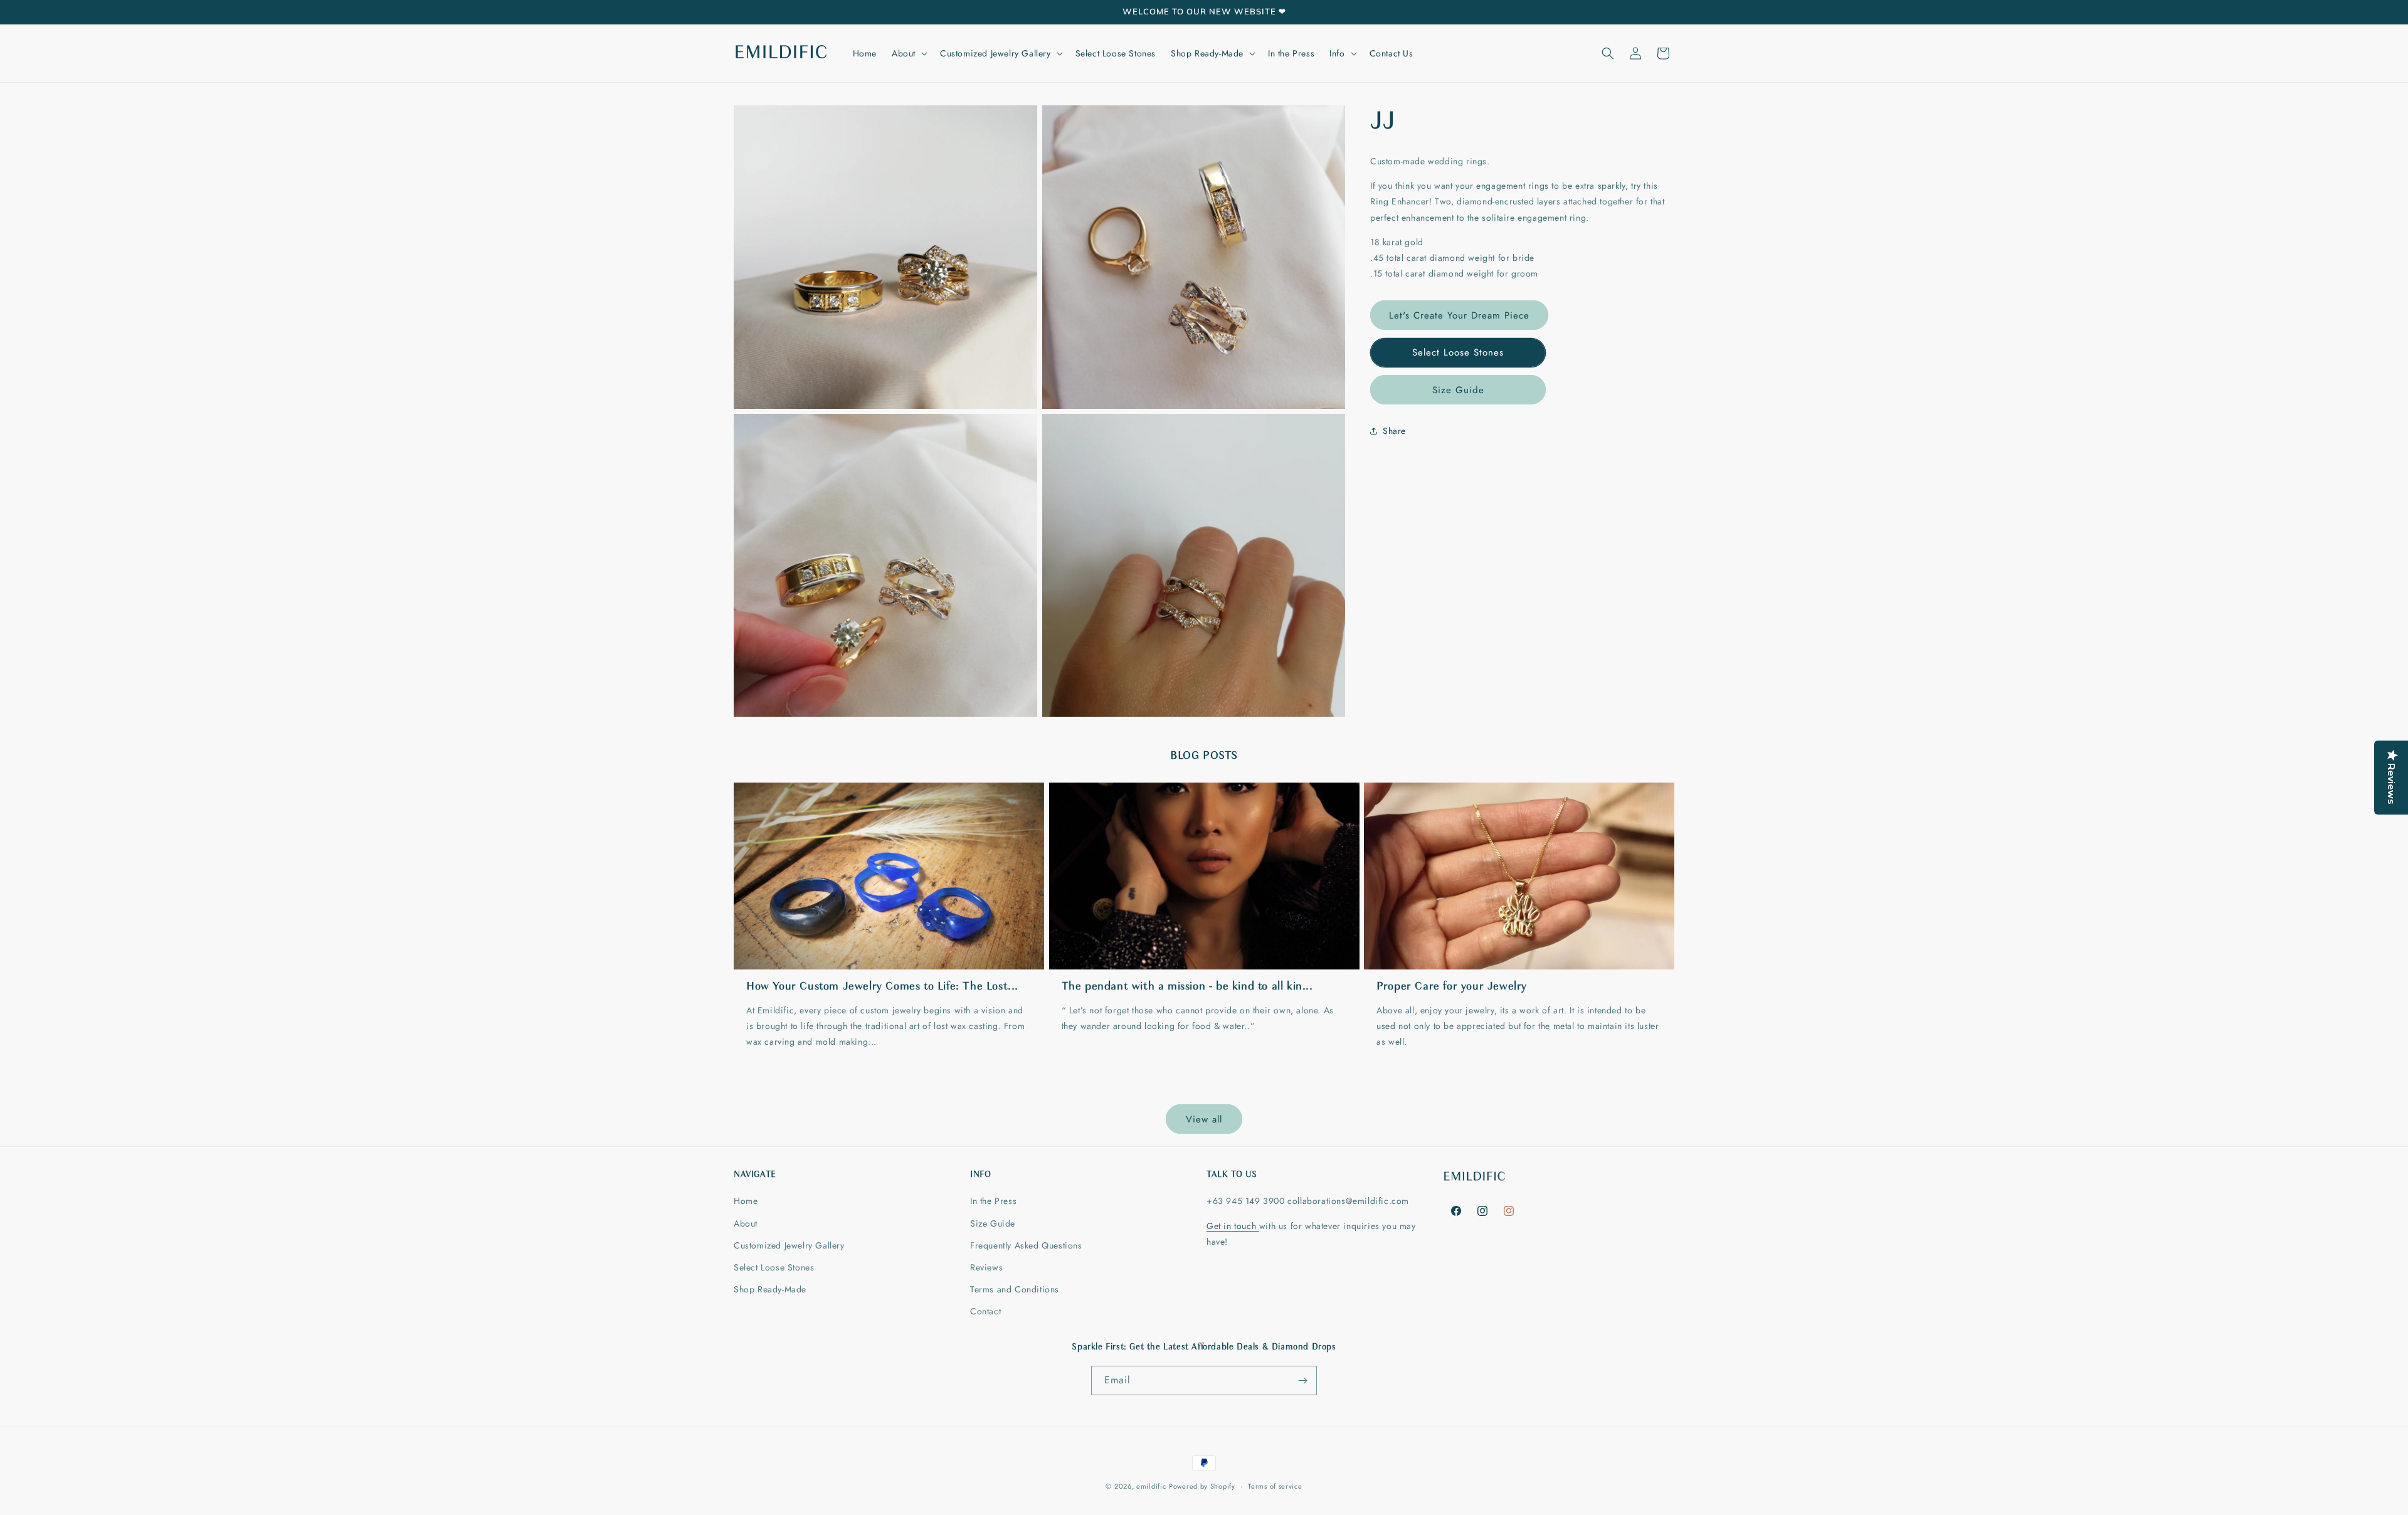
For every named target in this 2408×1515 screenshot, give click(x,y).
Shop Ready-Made (770, 1289)
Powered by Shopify (1202, 1486)
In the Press (993, 1201)
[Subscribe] (1302, 1380)
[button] (908, 53)
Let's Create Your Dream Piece (1459, 315)
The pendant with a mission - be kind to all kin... (1187, 987)
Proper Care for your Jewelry (1452, 987)
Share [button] (1394, 431)
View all (1204, 1119)
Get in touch (1233, 1226)
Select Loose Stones (1458, 352)
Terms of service (1275, 1486)
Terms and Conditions (1015, 1289)
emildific (1151, 1486)
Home (746, 1201)
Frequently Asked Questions (1026, 1245)
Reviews (986, 1267)
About (746, 1223)
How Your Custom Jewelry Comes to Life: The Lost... (882, 987)
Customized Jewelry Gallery (789, 1245)
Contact (985, 1311)
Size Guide (1458, 390)
